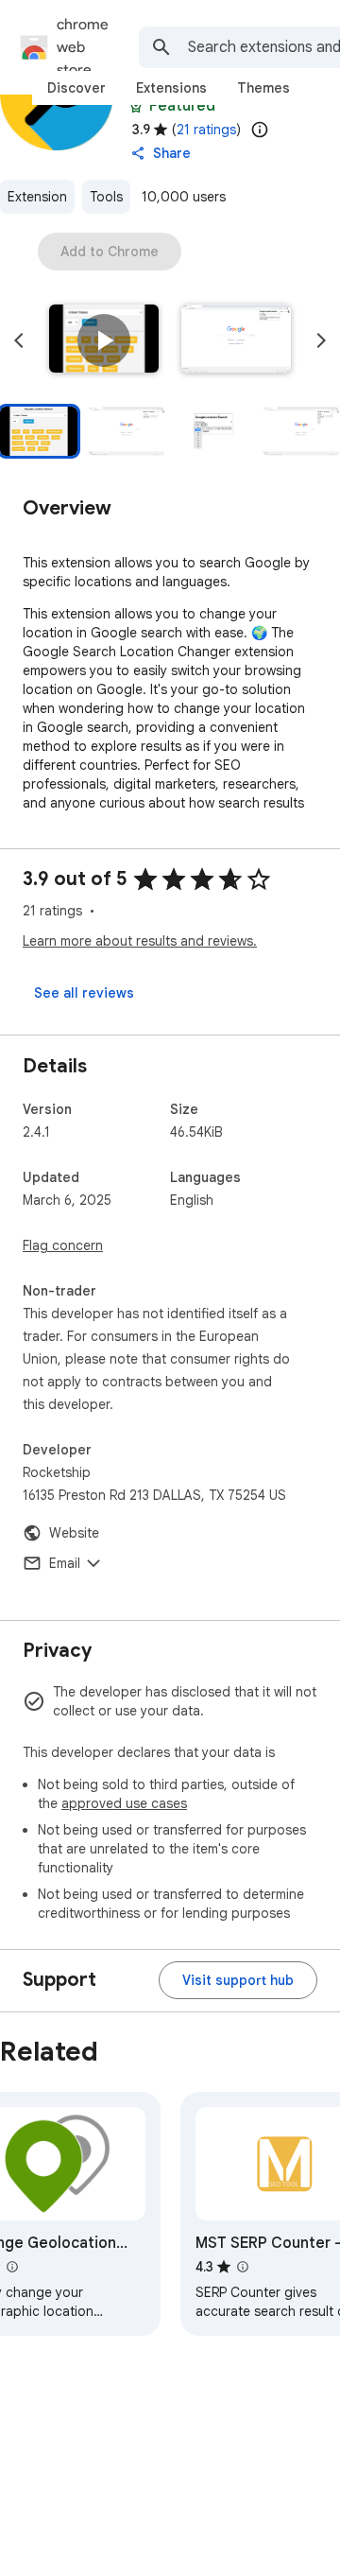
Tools (106, 197)
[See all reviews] (84, 993)
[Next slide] (321, 340)
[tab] (76, 88)
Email (65, 1563)
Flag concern (63, 1245)
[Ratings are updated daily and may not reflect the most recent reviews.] (260, 130)
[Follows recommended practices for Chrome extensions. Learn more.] (136, 106)
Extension (37, 197)
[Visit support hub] (238, 1980)
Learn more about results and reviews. (140, 941)
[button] (104, 340)
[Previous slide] (19, 340)
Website (74, 1533)
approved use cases (124, 1803)
